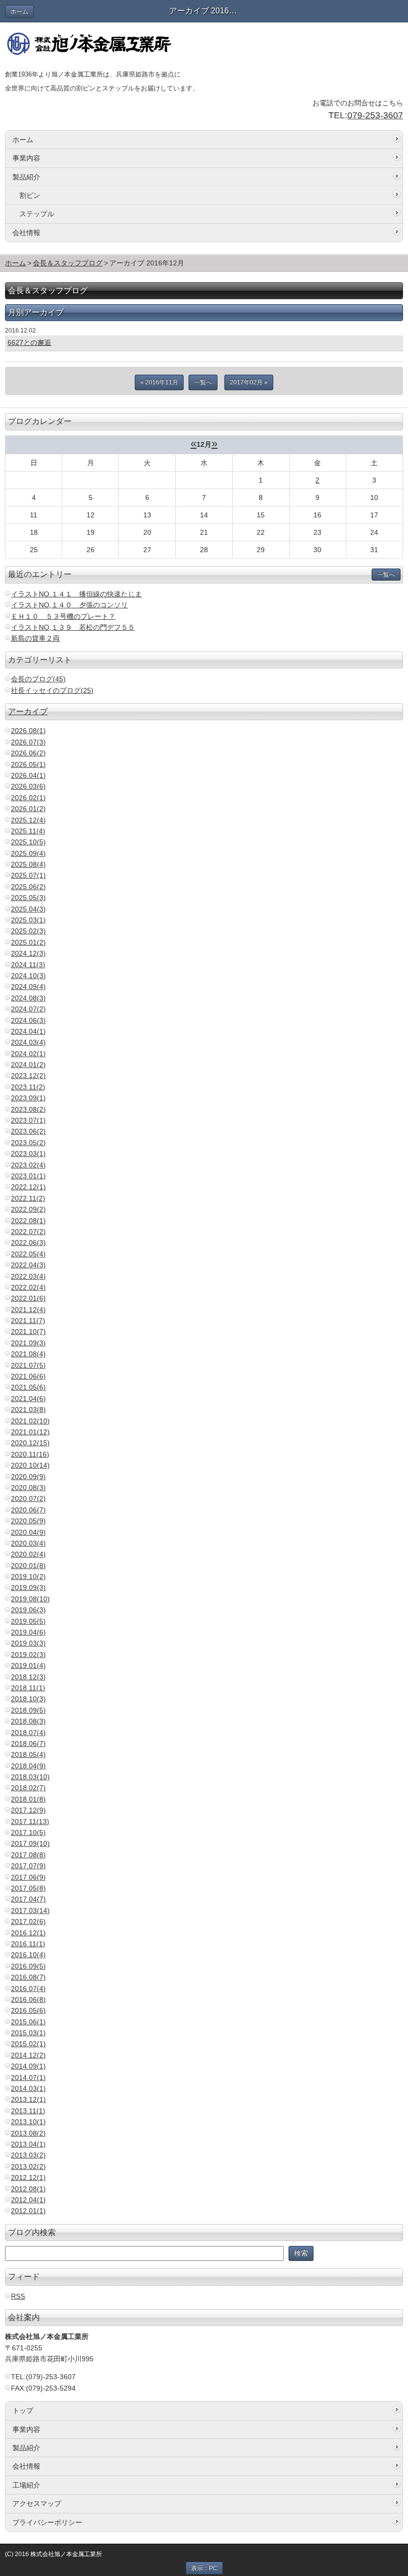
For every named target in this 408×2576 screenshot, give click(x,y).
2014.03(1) (28, 2088)
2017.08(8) (28, 1855)
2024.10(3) (28, 976)
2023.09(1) (28, 1098)
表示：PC (204, 2568)
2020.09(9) (28, 1477)
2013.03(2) (28, 2155)
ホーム (19, 11)
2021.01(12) (30, 1432)
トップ (23, 2410)
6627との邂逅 (29, 342)
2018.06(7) (28, 1744)
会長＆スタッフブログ (68, 263)
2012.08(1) (28, 2189)
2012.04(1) (28, 2200)
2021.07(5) (28, 1365)
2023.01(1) (28, 1176)
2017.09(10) (30, 1843)
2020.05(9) (28, 1521)
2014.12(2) (28, 2055)
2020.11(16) (30, 1454)
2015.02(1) (28, 2044)
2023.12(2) (28, 1076)
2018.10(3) (28, 1699)
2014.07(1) (28, 2077)
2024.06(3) (28, 1020)
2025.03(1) (28, 920)
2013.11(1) (28, 2111)
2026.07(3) (28, 742)
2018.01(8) (28, 1799)
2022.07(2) (28, 1232)
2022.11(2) (28, 1198)
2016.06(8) (28, 1999)
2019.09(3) (28, 1587)
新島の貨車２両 (35, 638)
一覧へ (203, 382)
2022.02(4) (28, 1287)
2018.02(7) (28, 1788)
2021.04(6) (28, 1399)
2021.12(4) (28, 1310)
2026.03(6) (28, 786)
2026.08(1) (28, 731)
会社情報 (26, 233)
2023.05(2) (28, 1143)
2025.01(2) (28, 942)
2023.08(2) (28, 1109)
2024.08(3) (28, 998)
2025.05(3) (28, 898)
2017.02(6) (28, 1921)
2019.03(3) (28, 1643)
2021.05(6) (28, 1387)
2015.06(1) (28, 2022)
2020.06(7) (28, 1510)
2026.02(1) (28, 798)
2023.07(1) (28, 1120)
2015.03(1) (28, 2033)
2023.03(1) (28, 1154)
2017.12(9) (28, 1810)
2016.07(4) (28, 1989)
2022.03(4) (28, 1276)
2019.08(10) (30, 1599)
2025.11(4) (28, 831)
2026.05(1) (28, 764)
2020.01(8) (28, 1566)
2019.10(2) (28, 1577)
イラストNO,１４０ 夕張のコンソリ (69, 605)
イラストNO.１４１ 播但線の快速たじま (76, 594)
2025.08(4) (28, 864)
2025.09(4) (28, 853)
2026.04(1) (28, 775)
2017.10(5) (28, 1832)
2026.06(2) (28, 753)
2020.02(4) (28, 1554)
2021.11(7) (28, 1321)
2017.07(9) (28, 1866)
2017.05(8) (28, 1888)
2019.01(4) (28, 1665)
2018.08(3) (28, 1721)
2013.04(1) (28, 2144)
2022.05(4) (28, 1254)
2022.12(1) (28, 1187)
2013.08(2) (28, 2133)
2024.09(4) (28, 987)
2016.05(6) (28, 2010)
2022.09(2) (28, 1209)
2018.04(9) (28, 1766)
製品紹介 (26, 177)
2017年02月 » (249, 382)
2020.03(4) (28, 1543)
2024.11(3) (28, 965)
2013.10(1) (28, 2122)
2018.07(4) (28, 1733)
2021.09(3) (28, 1343)
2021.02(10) (30, 1421)
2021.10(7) (28, 1331)
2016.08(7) (28, 1977)
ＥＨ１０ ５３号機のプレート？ (63, 616)
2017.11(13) (30, 1822)
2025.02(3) (28, 931)
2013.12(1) (28, 2099)
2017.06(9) (28, 1877)
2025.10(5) (28, 842)
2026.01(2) (28, 809)
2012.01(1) (28, 2211)
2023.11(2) (28, 1087)
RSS (18, 2296)
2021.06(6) (28, 1376)
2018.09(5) (28, 1710)
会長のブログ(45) (38, 679)
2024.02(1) (28, 1054)
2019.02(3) (28, 1655)
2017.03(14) (30, 1911)
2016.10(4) (28, 1955)
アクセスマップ (37, 2503)
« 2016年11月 (159, 382)
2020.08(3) (28, 1488)
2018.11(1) (28, 1688)
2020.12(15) (30, 1443)
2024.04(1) (28, 1031)
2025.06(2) (28, 887)
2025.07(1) (28, 875)
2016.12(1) (28, 1933)
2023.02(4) (28, 1165)
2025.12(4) (28, 820)
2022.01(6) (28, 1298)
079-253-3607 (375, 115)
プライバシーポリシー (47, 2522)
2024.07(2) (28, 1009)
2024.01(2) (28, 1065)
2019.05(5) (28, 1621)
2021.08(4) (28, 1354)
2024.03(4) (28, 1042)
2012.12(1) (28, 2177)
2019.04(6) (28, 1632)
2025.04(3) (28, 909)
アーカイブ (28, 711)
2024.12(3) (28, 953)
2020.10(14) (30, 1465)
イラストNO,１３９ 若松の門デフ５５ (73, 627)
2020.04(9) (28, 1532)
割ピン (30, 195)
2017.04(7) (28, 1899)
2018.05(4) (28, 1754)
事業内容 (26, 158)
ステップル (37, 214)
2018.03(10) (30, 1777)
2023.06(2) (28, 1131)
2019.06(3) (28, 1610)
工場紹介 (26, 2485)
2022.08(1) (28, 1221)
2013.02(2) (28, 2166)
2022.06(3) (28, 1243)
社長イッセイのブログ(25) (52, 690)
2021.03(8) (28, 1410)
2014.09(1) (28, 2066)
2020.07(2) (28, 1498)
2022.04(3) (28, 1265)
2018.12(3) (28, 1677)
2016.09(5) (28, 1966)
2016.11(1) (28, 1944)
